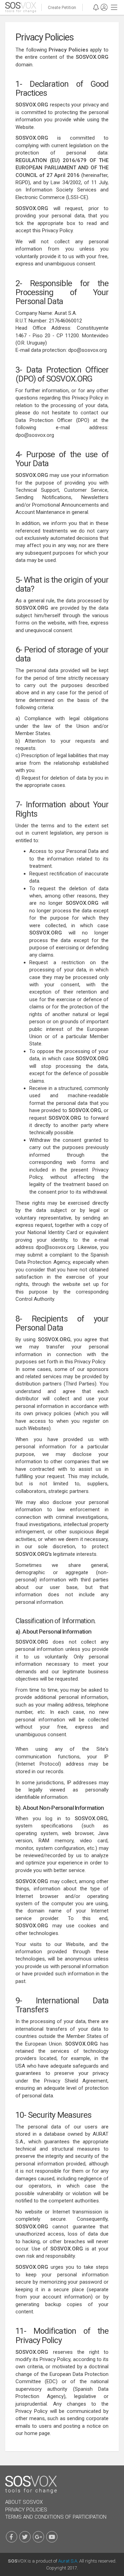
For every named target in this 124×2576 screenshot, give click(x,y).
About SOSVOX (24, 2502)
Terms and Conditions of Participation (56, 2517)
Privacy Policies (26, 2510)
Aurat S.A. (68, 2561)
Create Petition (62, 8)
